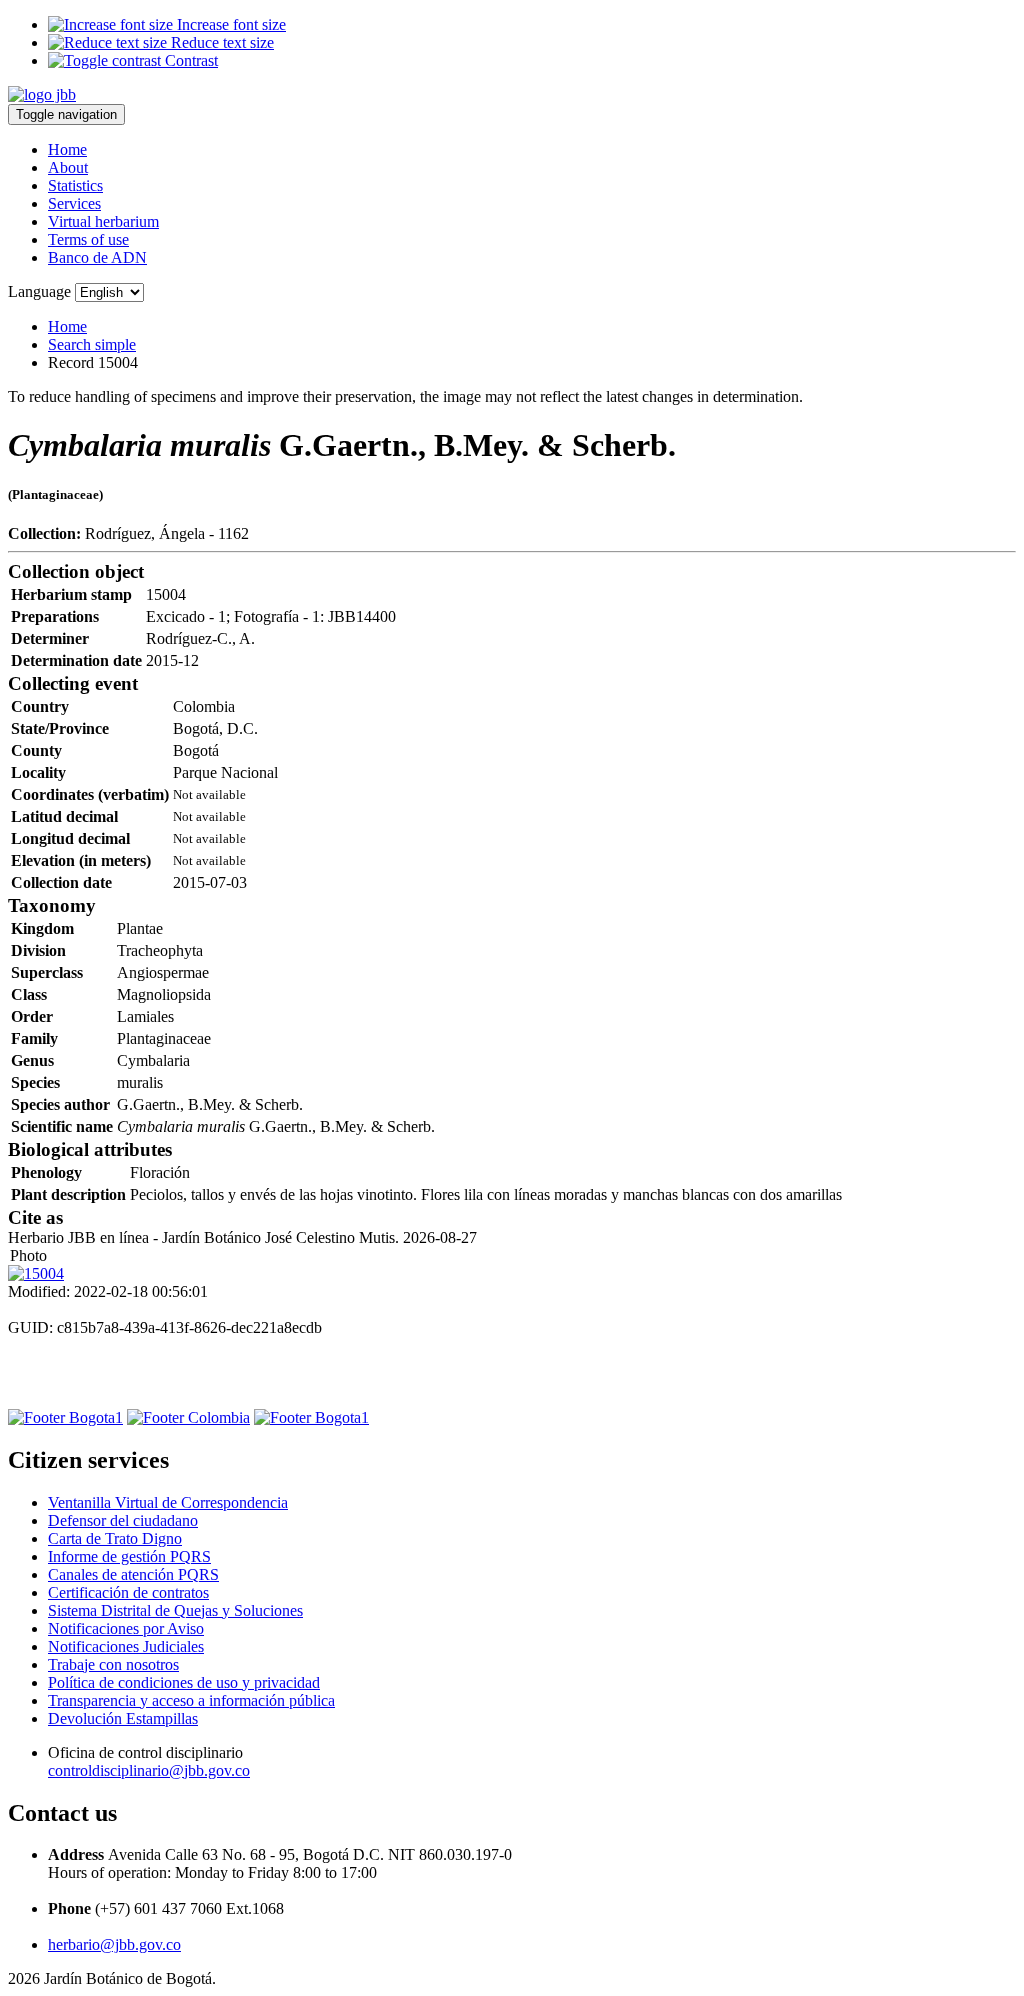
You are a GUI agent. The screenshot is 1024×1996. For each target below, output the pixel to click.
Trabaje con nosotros (113, 1664)
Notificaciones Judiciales (126, 1646)
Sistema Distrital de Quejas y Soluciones (175, 1610)
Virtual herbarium (103, 221)
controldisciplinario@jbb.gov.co (149, 1770)
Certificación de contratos (128, 1592)
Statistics (75, 185)
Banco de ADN (97, 257)
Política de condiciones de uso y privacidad (184, 1682)
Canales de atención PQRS (133, 1574)
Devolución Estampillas (123, 1718)
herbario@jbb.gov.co (114, 1944)
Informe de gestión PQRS (129, 1556)
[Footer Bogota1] (65, 1417)
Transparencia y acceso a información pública (191, 1700)
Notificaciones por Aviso (126, 1628)
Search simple (92, 344)
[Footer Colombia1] (311, 1417)
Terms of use (88, 239)
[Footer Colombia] (188, 1417)
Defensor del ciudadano (123, 1520)
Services (74, 203)
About (68, 167)
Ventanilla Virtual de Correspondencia (168, 1502)
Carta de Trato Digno (115, 1538)
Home (67, 149)
